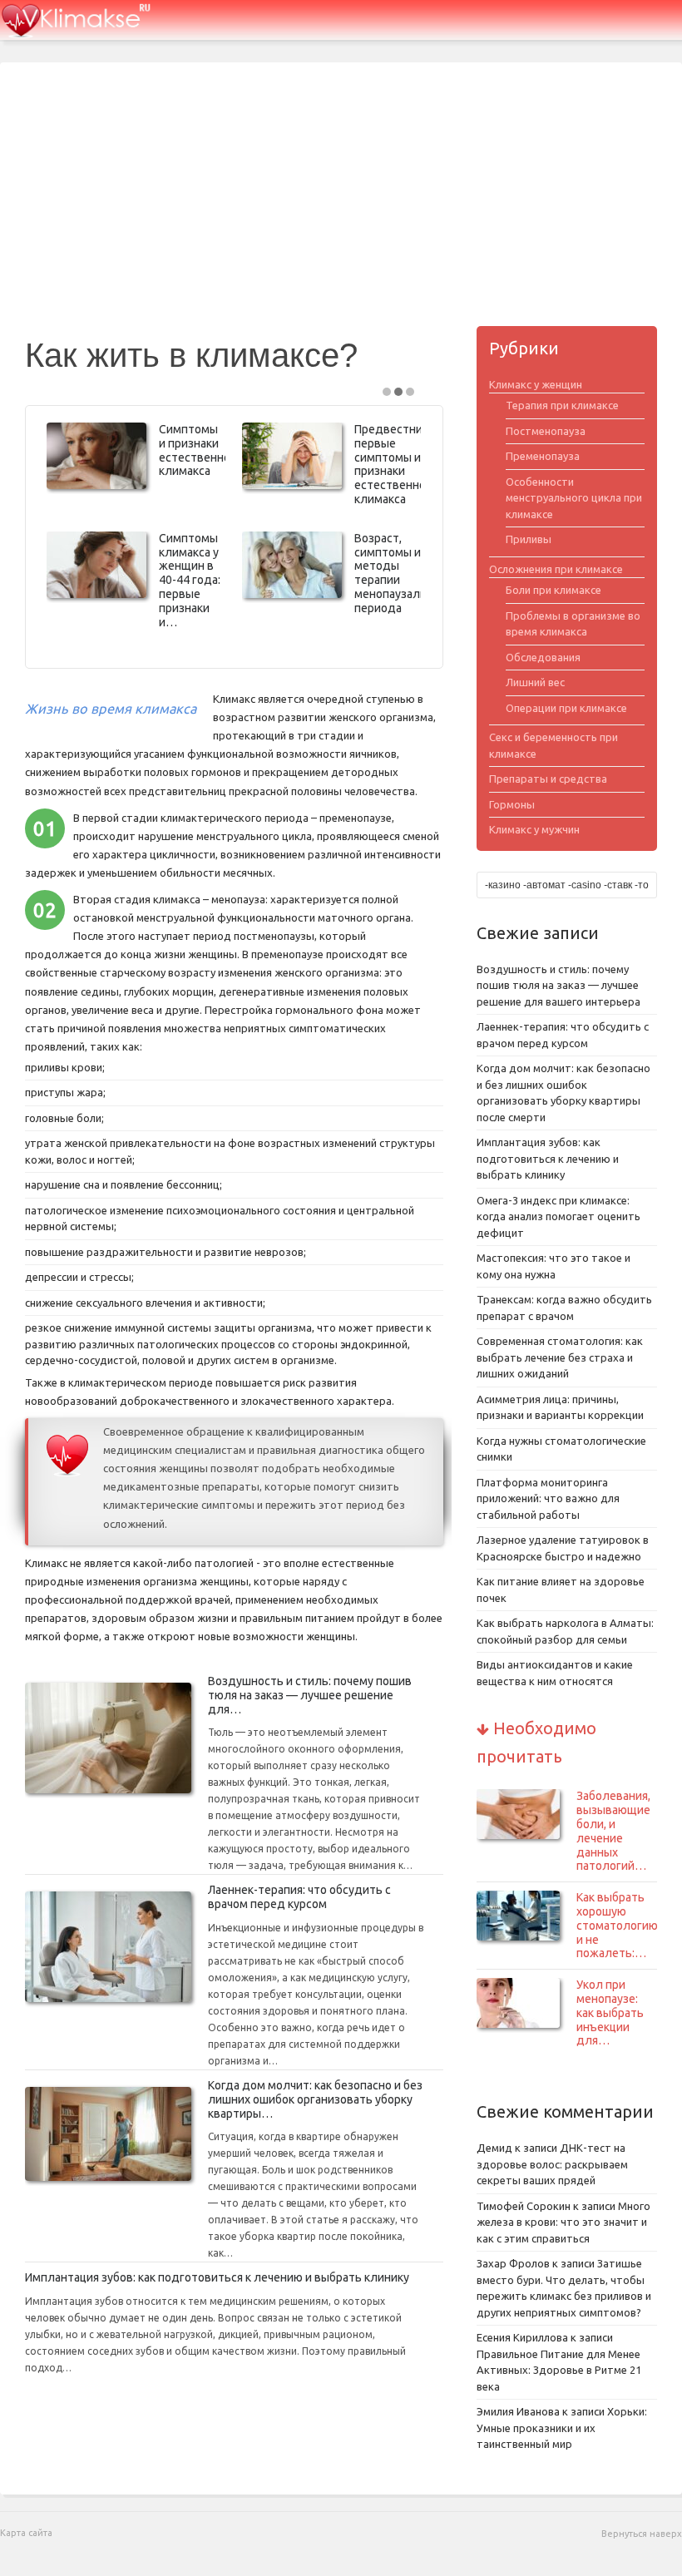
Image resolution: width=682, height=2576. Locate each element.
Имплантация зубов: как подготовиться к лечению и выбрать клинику (217, 2277)
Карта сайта (26, 2533)
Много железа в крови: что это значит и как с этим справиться (563, 2222)
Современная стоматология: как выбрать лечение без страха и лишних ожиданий (560, 1357)
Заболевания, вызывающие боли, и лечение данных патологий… (613, 1831)
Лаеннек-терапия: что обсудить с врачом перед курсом (299, 1897)
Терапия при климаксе (562, 405)
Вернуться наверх (642, 2534)
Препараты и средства (548, 779)
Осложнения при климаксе (556, 569)
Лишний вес (535, 682)
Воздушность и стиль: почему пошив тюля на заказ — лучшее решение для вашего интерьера (558, 985)
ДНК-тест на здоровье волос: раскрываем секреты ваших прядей (552, 2164)
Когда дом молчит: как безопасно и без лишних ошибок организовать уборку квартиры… (315, 2099)
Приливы (529, 539)
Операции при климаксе (566, 708)
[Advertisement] (341, 201)
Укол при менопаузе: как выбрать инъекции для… (610, 2012)
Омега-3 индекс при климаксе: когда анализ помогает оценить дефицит (558, 1216)
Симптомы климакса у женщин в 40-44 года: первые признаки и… (190, 580)
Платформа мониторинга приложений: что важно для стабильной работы (548, 1498)
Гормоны (512, 804)
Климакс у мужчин (534, 829)
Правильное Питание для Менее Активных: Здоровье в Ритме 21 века (559, 2370)
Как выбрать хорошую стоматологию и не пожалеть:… (617, 1925)
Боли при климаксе (554, 590)
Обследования (543, 657)
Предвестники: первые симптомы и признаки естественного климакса (396, 464)
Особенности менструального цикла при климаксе (574, 498)
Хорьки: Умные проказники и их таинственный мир (562, 2428)
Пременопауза (543, 456)
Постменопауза (546, 431)
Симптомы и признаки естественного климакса (200, 450)
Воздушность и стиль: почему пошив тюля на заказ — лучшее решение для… (310, 1695)
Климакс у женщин (536, 384)
